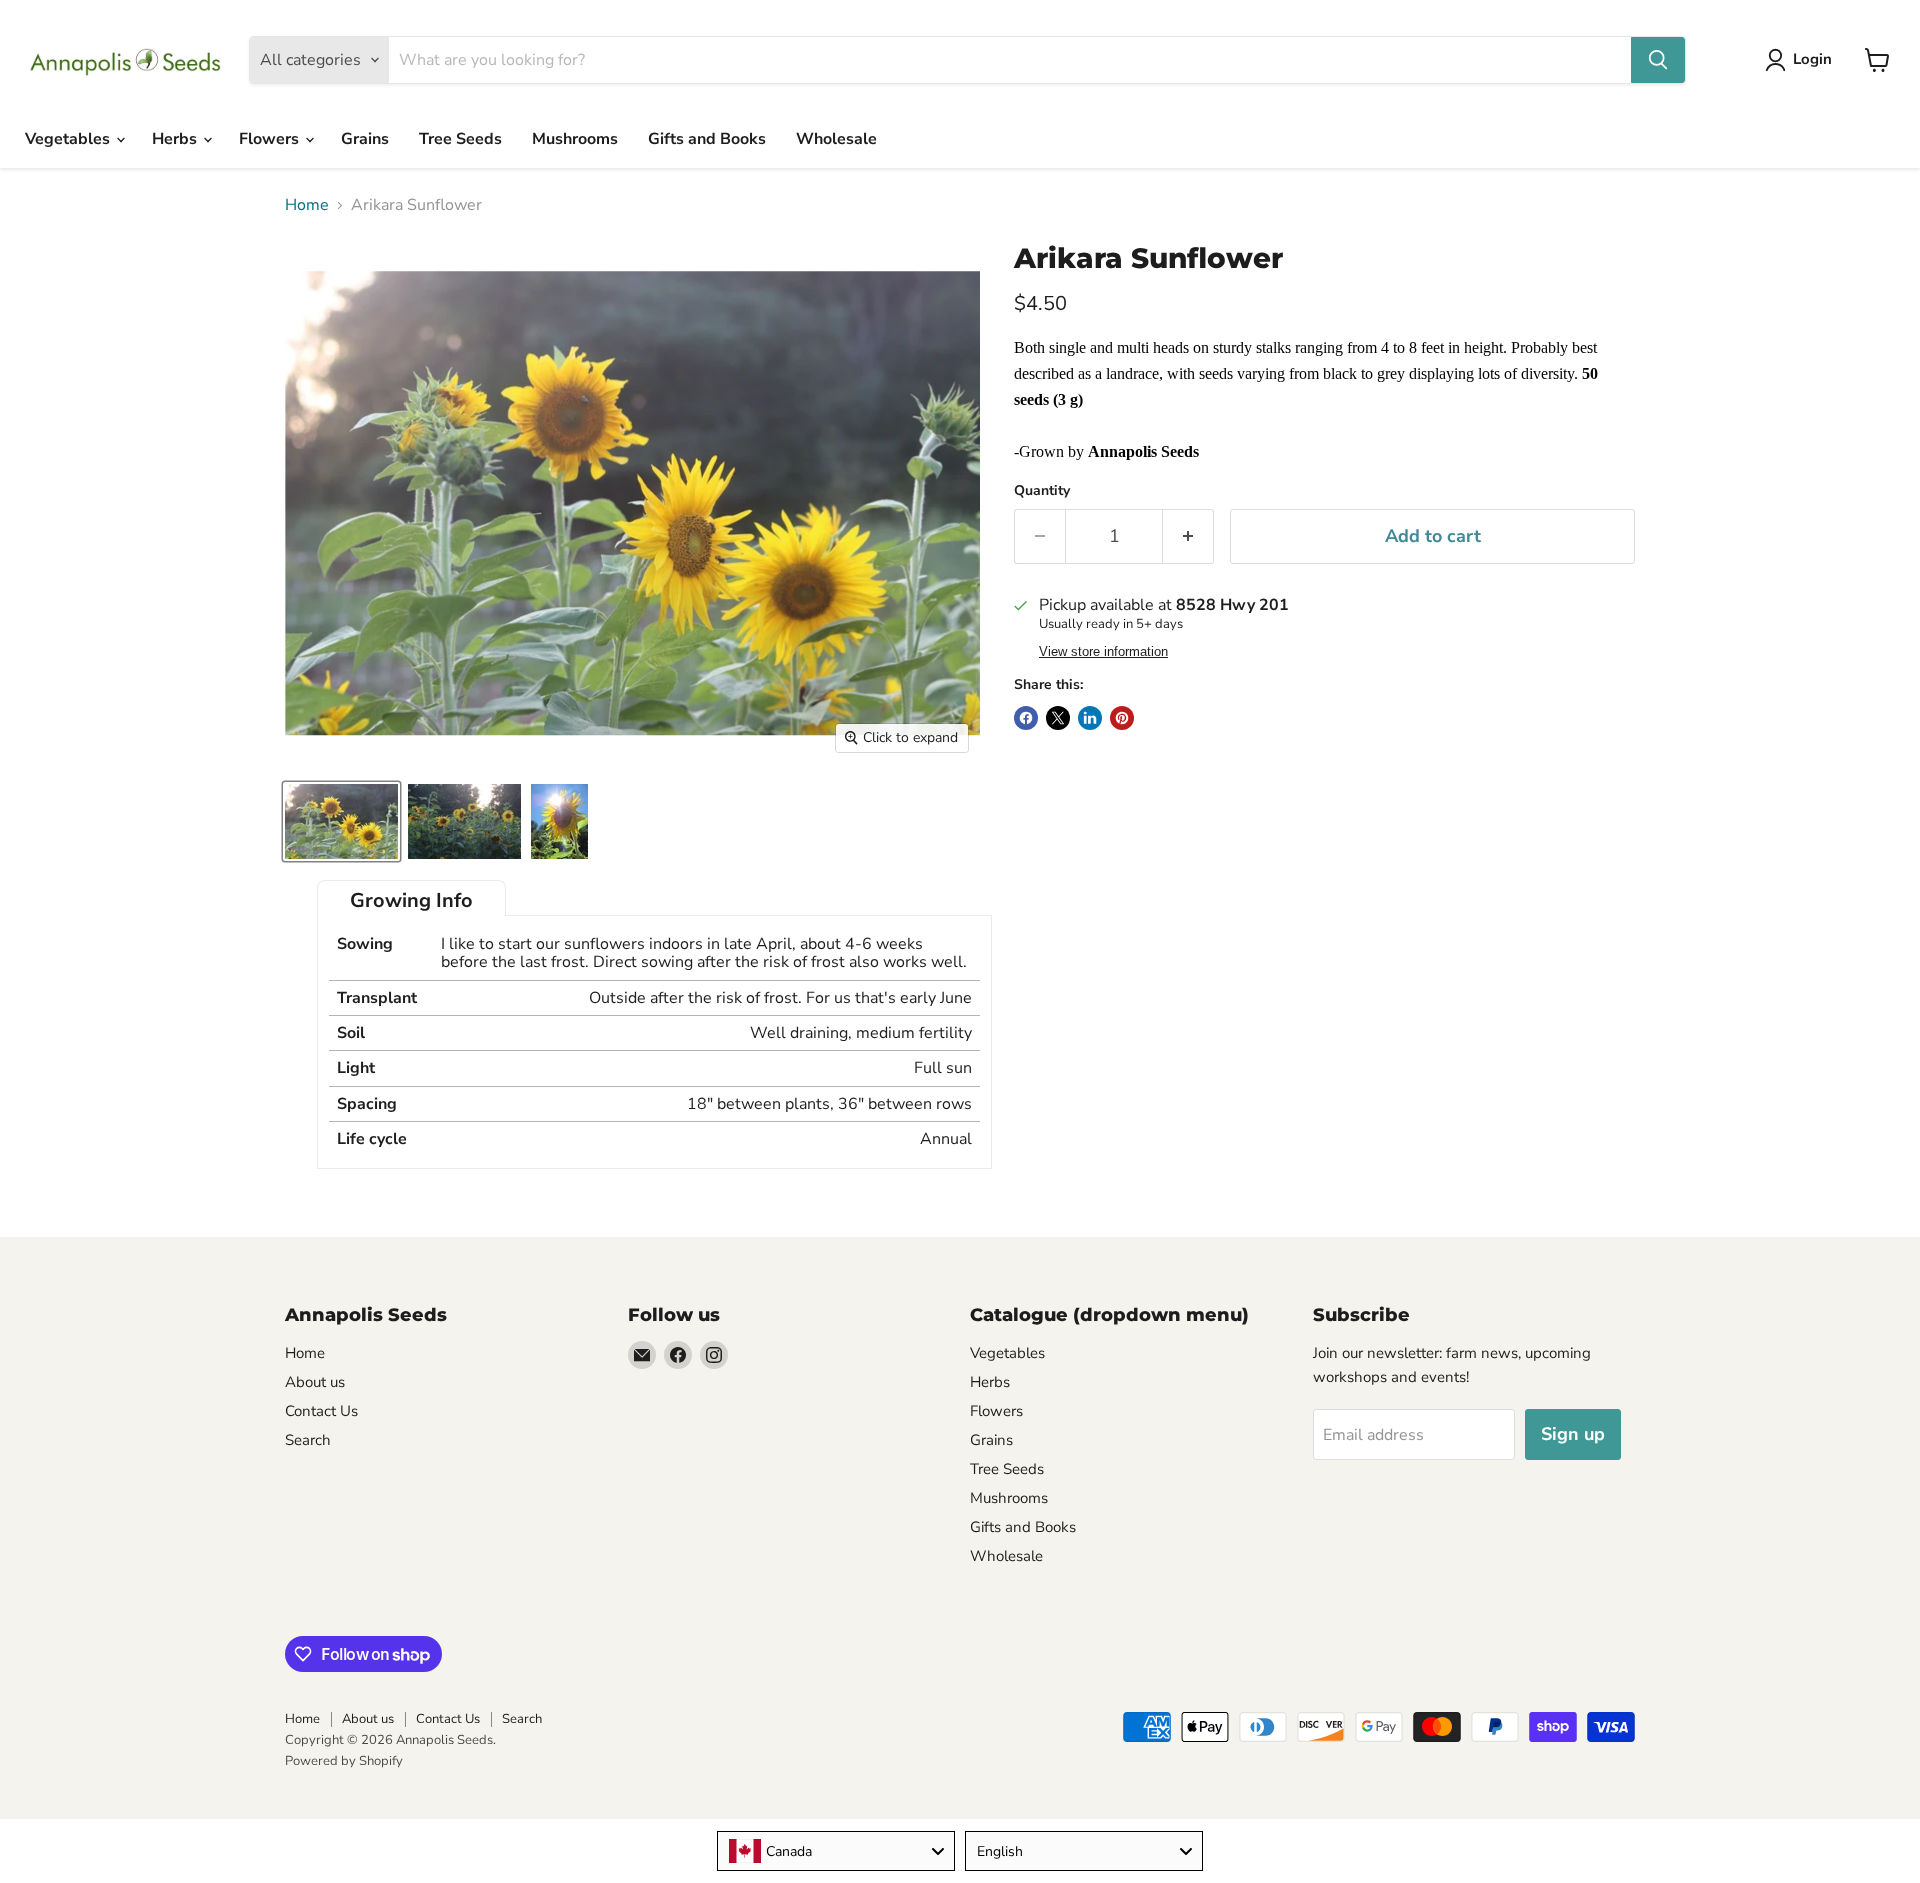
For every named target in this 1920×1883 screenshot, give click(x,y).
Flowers (271, 139)
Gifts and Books (707, 139)
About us (315, 1382)
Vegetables (69, 139)
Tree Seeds (460, 139)
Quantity (1042, 491)
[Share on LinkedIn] (1090, 718)
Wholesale (836, 139)
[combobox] (836, 1851)
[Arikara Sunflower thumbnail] (341, 821)
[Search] (1658, 60)
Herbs (176, 139)
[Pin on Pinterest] (1122, 718)
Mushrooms (575, 139)
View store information (1103, 652)
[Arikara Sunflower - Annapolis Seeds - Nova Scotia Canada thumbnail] (559, 821)
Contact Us (321, 1411)
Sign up (1573, 1434)
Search (308, 1440)
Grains (365, 139)
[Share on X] (1058, 718)
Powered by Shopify (344, 1761)
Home (307, 205)
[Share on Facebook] (1026, 718)
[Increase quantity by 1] (1188, 536)
